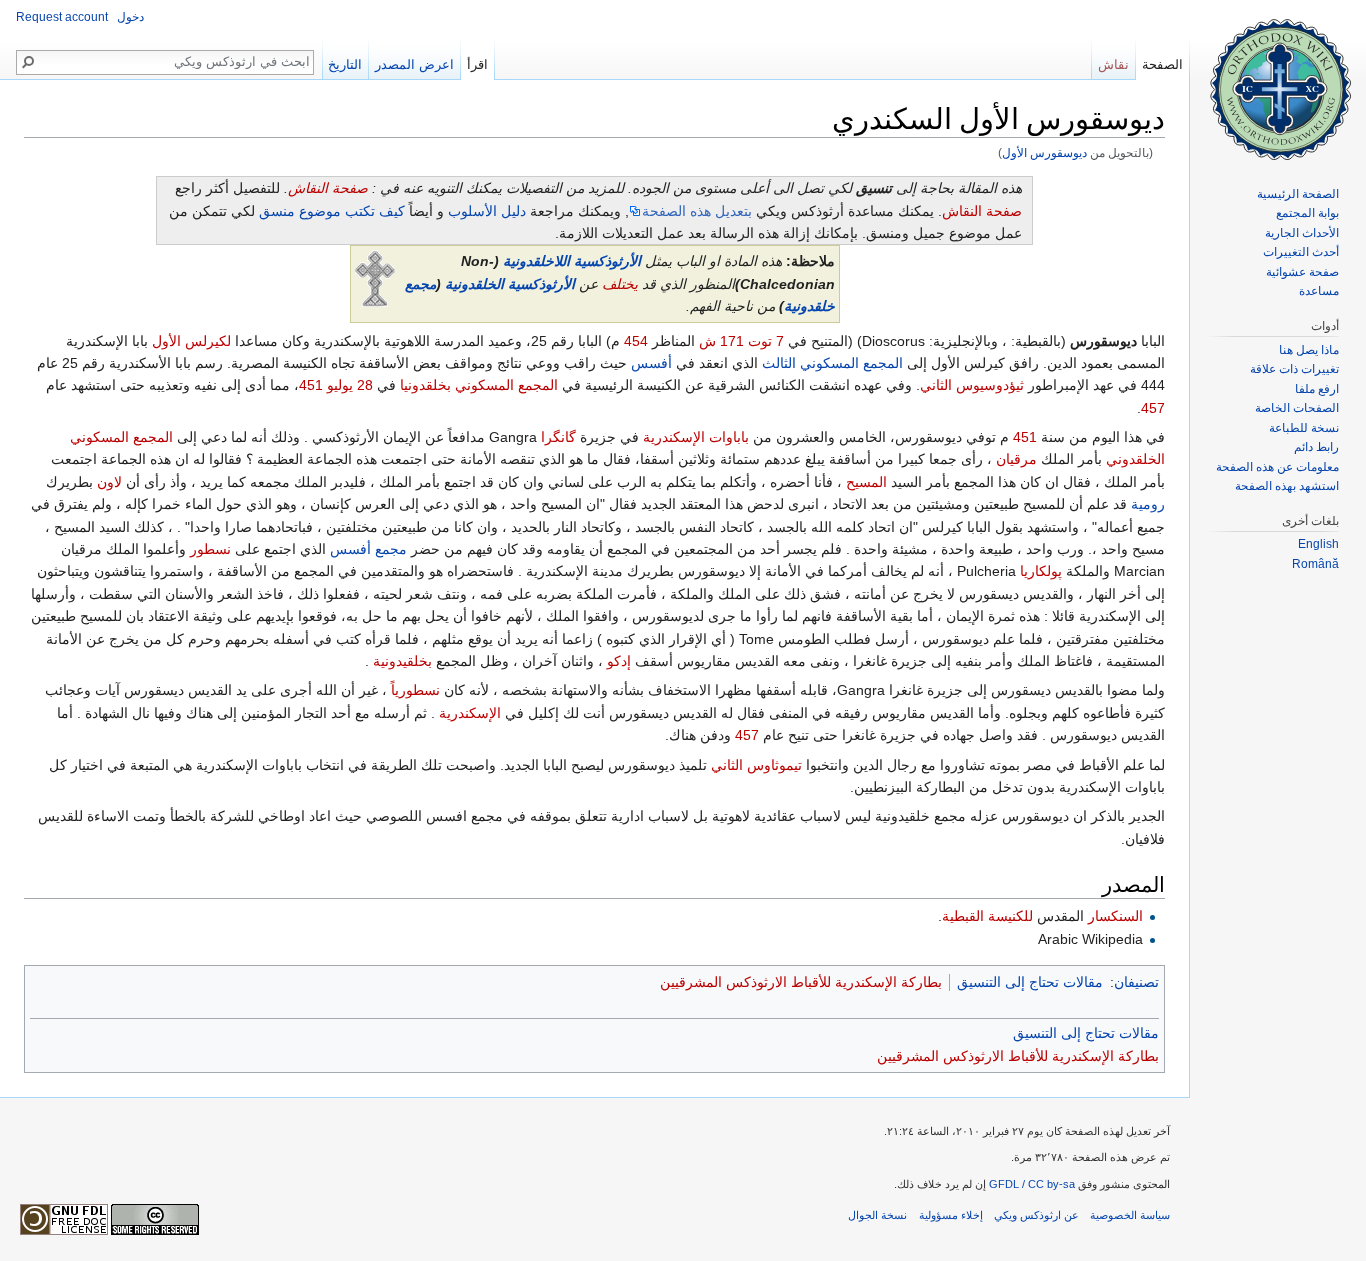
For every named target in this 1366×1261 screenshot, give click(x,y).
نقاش (1113, 64)
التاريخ (345, 64)
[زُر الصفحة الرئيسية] (1278, 80)
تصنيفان (1136, 982)
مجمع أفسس (368, 549)
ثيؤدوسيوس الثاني (972, 385)
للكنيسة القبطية (987, 916)
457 (1153, 408)
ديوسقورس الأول (1044, 152)
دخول (130, 17)
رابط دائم (1316, 447)
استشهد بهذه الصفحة (1287, 486)
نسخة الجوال (877, 1215)
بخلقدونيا (425, 385)
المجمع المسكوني (506, 385)
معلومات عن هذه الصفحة (1277, 467)
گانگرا (558, 437)
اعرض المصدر (414, 64)
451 (311, 385)
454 (636, 341)
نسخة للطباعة (1304, 428)
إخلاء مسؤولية (951, 1215)
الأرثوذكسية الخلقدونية (510, 284)
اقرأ (477, 64)
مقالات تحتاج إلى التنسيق (1030, 982)
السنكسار (1115, 916)
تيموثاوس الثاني (756, 765)
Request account (62, 17)
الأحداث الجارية (1302, 233)
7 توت (766, 341)
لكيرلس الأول (191, 341)
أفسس (651, 363)
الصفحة (1162, 64)
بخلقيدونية (402, 661)
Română (1315, 564)
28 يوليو (350, 385)
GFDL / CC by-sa (1032, 1184)
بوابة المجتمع (1307, 213)
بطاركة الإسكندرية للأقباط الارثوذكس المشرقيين (801, 982)
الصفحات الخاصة (1297, 408)
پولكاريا (1041, 571)
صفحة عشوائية (1302, 272)
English (1318, 544)
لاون (109, 482)
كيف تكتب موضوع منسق (332, 211)
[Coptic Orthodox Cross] (375, 278)
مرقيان (1016, 459)
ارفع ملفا (1317, 389)
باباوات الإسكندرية (696, 437)
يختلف (620, 284)
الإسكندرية (470, 713)
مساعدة (1319, 291)
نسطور (210, 549)
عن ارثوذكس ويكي (1036, 1215)
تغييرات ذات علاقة (1294, 369)
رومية (1148, 504)
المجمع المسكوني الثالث (832, 363)
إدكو (619, 661)
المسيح (866, 482)
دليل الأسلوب (487, 211)
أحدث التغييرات (1301, 252)
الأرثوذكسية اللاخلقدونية (572, 261)
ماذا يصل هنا (1309, 350)
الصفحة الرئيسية (1298, 194)
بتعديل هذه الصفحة (697, 211)
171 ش (721, 341)
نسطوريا (415, 690)
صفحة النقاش (328, 188)
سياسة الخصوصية (1130, 1215)
